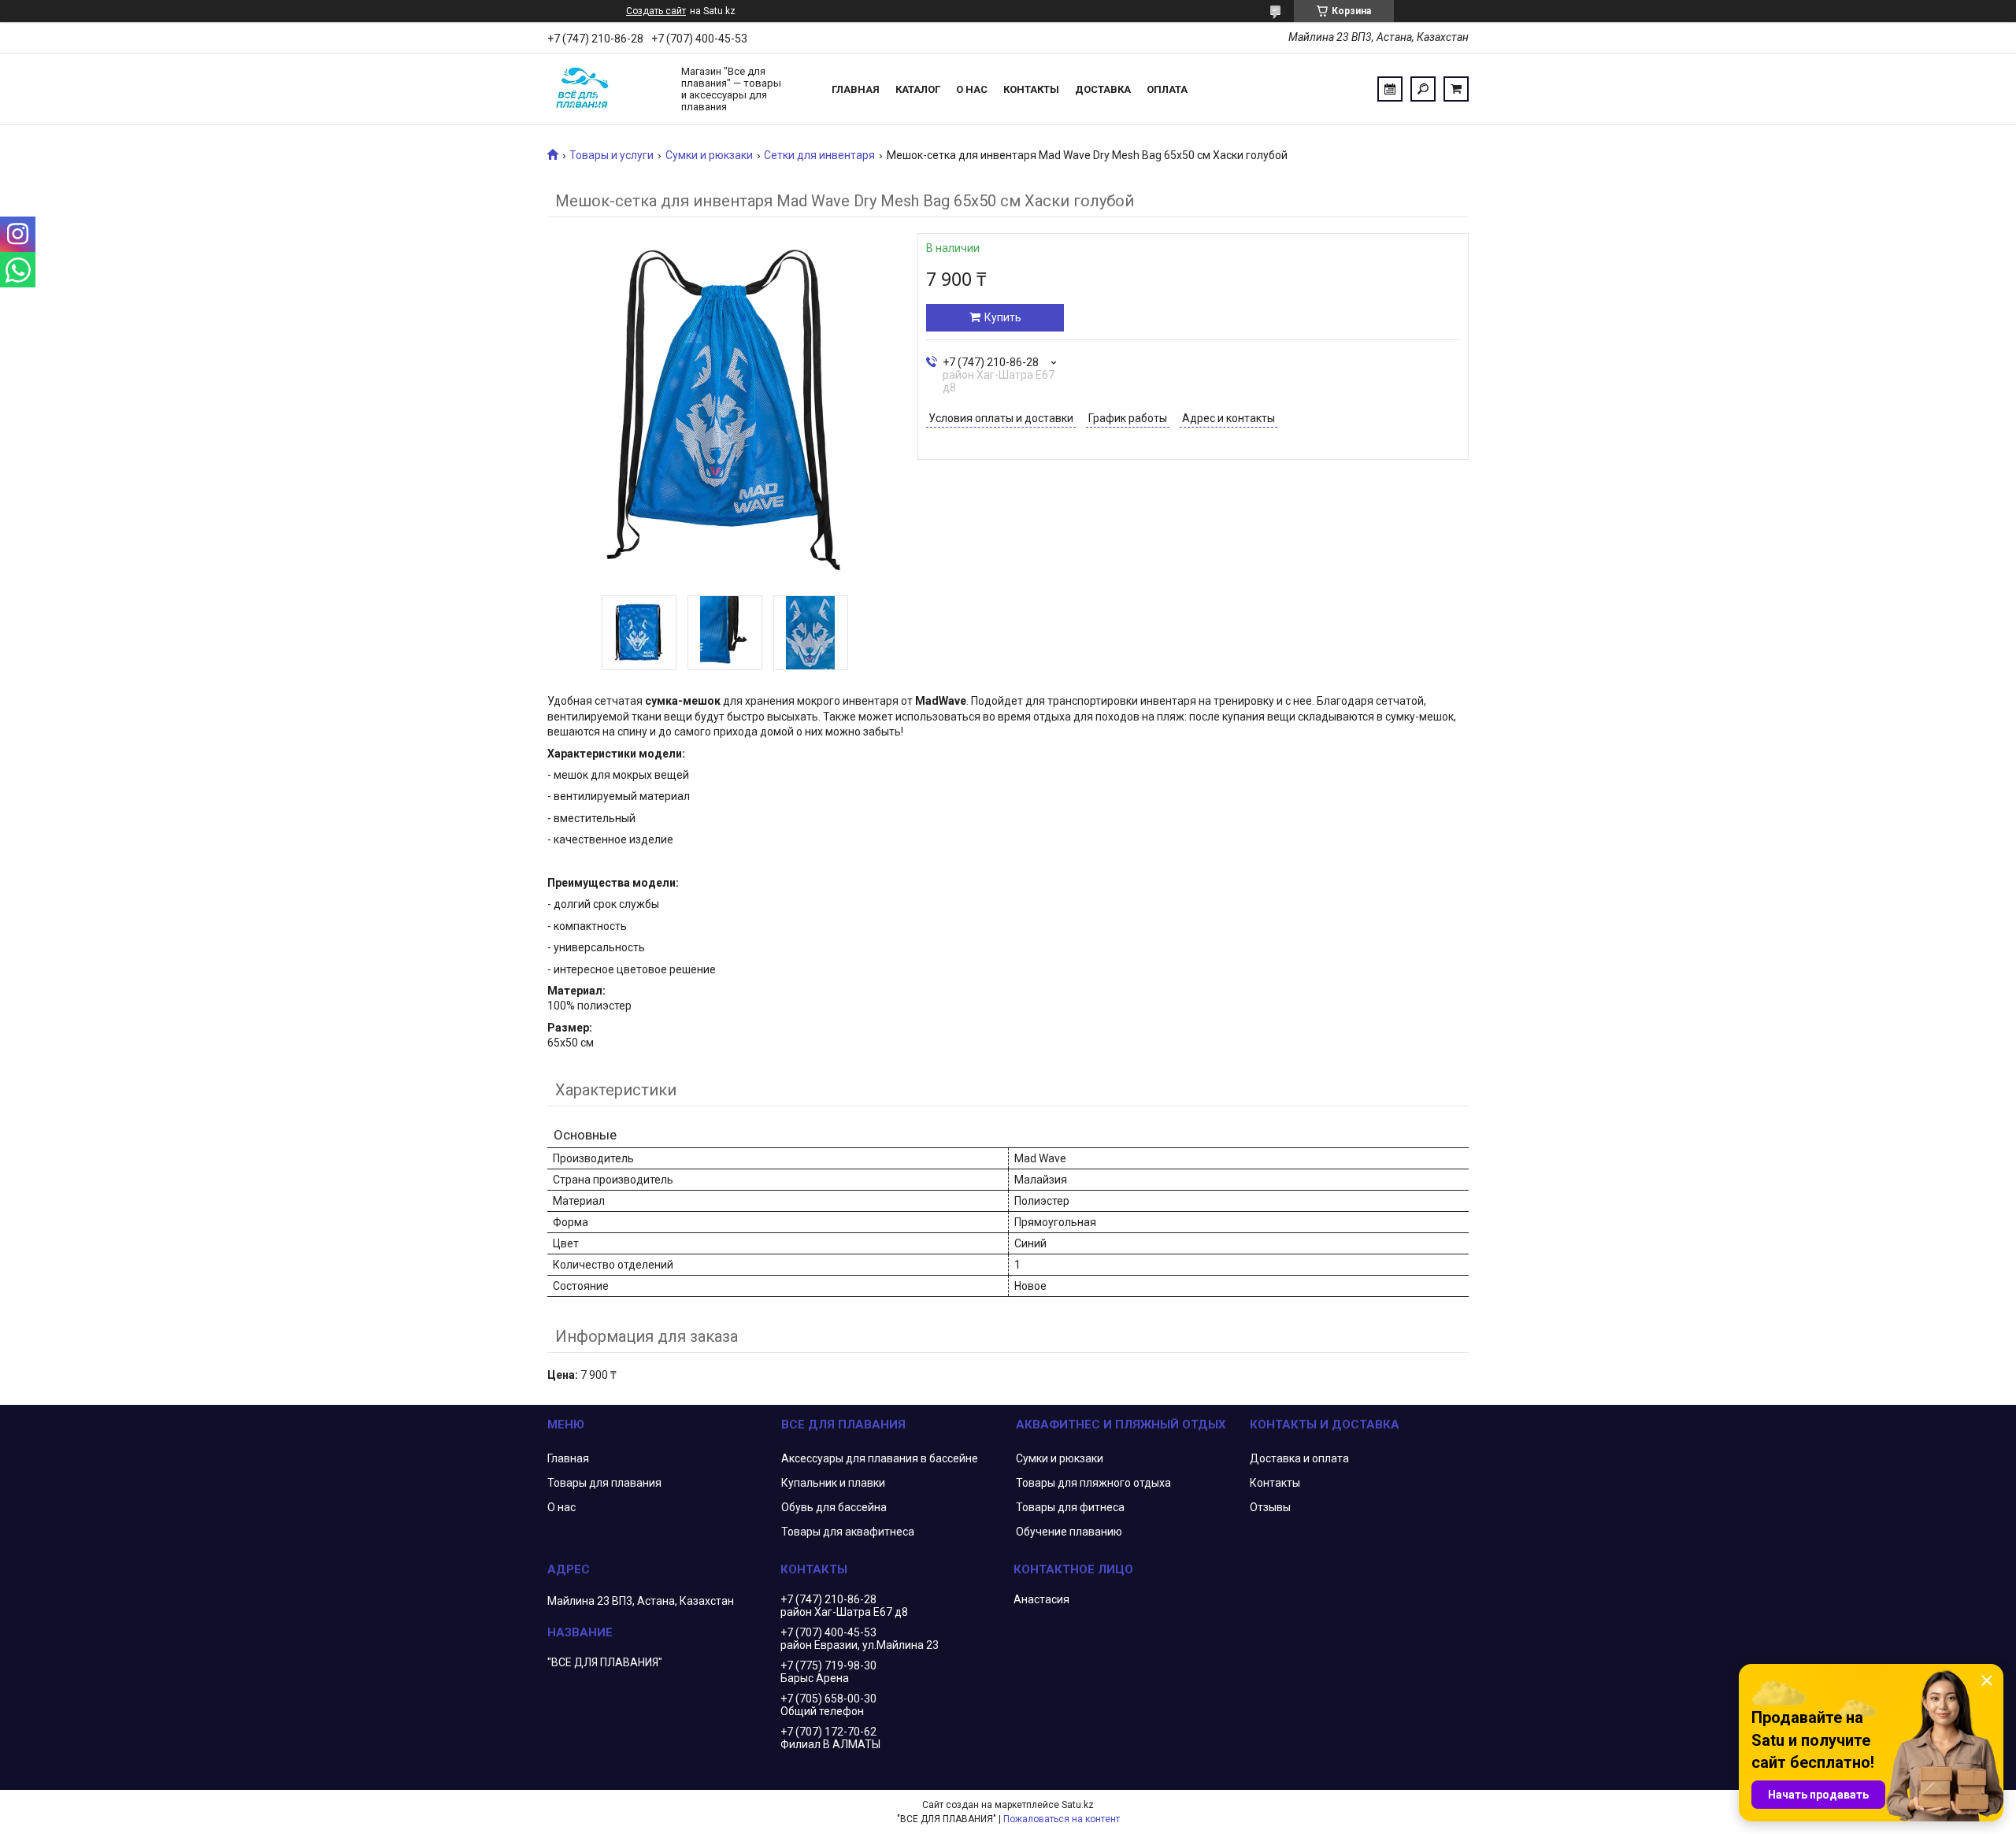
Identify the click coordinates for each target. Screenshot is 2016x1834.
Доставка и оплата (1299, 1458)
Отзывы (1270, 1507)
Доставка (1103, 89)
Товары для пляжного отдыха (1093, 1483)
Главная (856, 89)
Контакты (1031, 89)
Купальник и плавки (833, 1483)
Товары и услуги (611, 155)
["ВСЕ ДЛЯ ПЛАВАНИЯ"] (606, 89)
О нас (972, 89)
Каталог (918, 89)
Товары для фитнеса (1070, 1507)
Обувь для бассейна (834, 1507)
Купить (1003, 317)
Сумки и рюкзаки (709, 155)
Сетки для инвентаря (819, 155)
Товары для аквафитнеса (848, 1532)
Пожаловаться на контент (1062, 1819)
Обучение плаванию (1069, 1532)
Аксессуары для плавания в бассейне (880, 1458)
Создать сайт (656, 11)
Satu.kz (1078, 1805)
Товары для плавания (604, 1483)
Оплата (1167, 89)
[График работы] (1390, 89)
